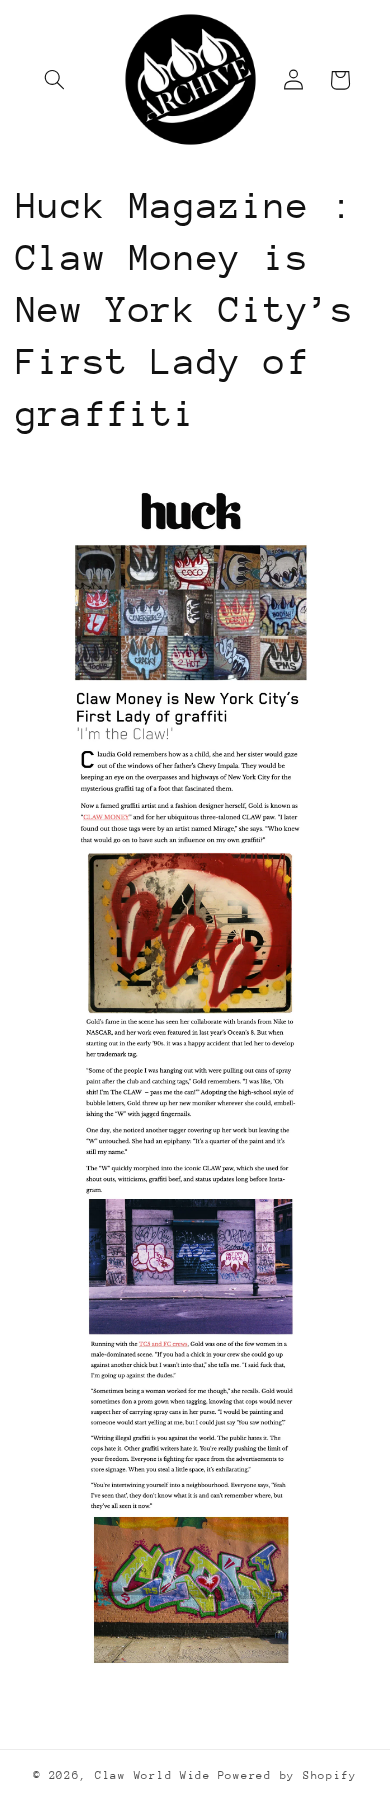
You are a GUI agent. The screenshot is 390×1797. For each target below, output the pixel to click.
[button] (55, 80)
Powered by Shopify (287, 1775)
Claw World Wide (153, 1775)
